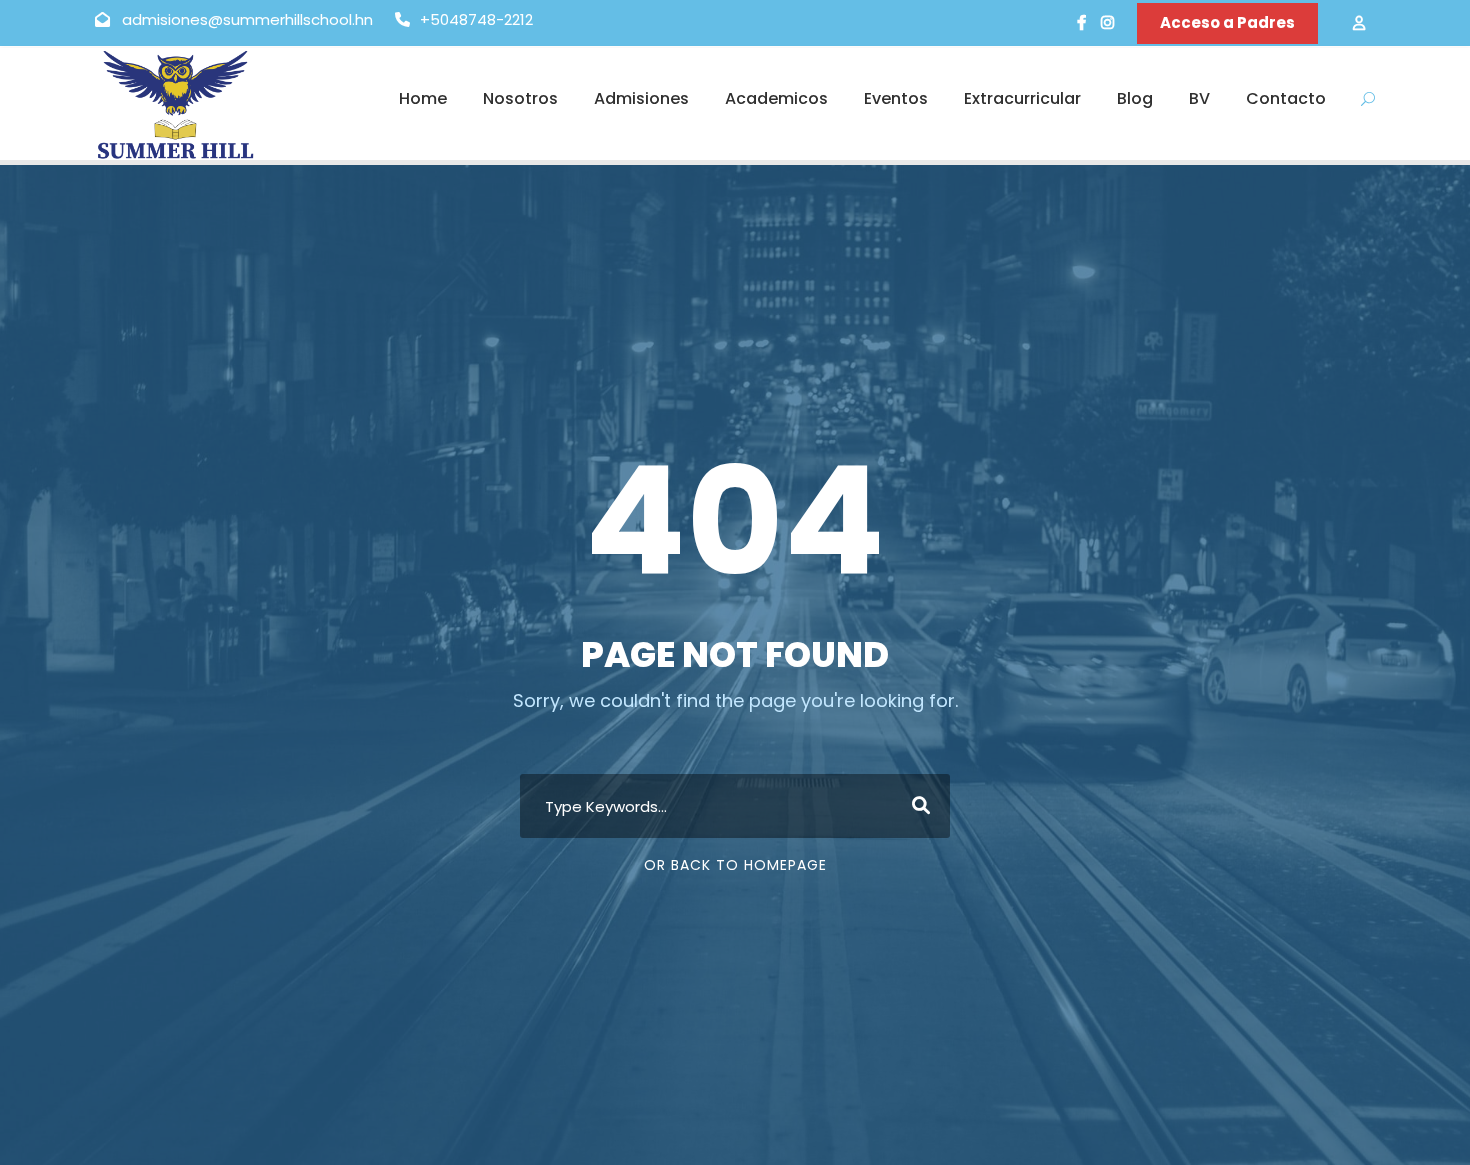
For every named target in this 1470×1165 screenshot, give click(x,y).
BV (1199, 98)
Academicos (776, 98)
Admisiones (641, 98)
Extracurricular (1022, 98)
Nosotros (520, 98)
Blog (1135, 98)
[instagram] (1107, 22)
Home (423, 98)
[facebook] (1081, 22)
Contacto (1286, 98)
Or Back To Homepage (735, 865)
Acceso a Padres (1227, 22)
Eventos (896, 98)
